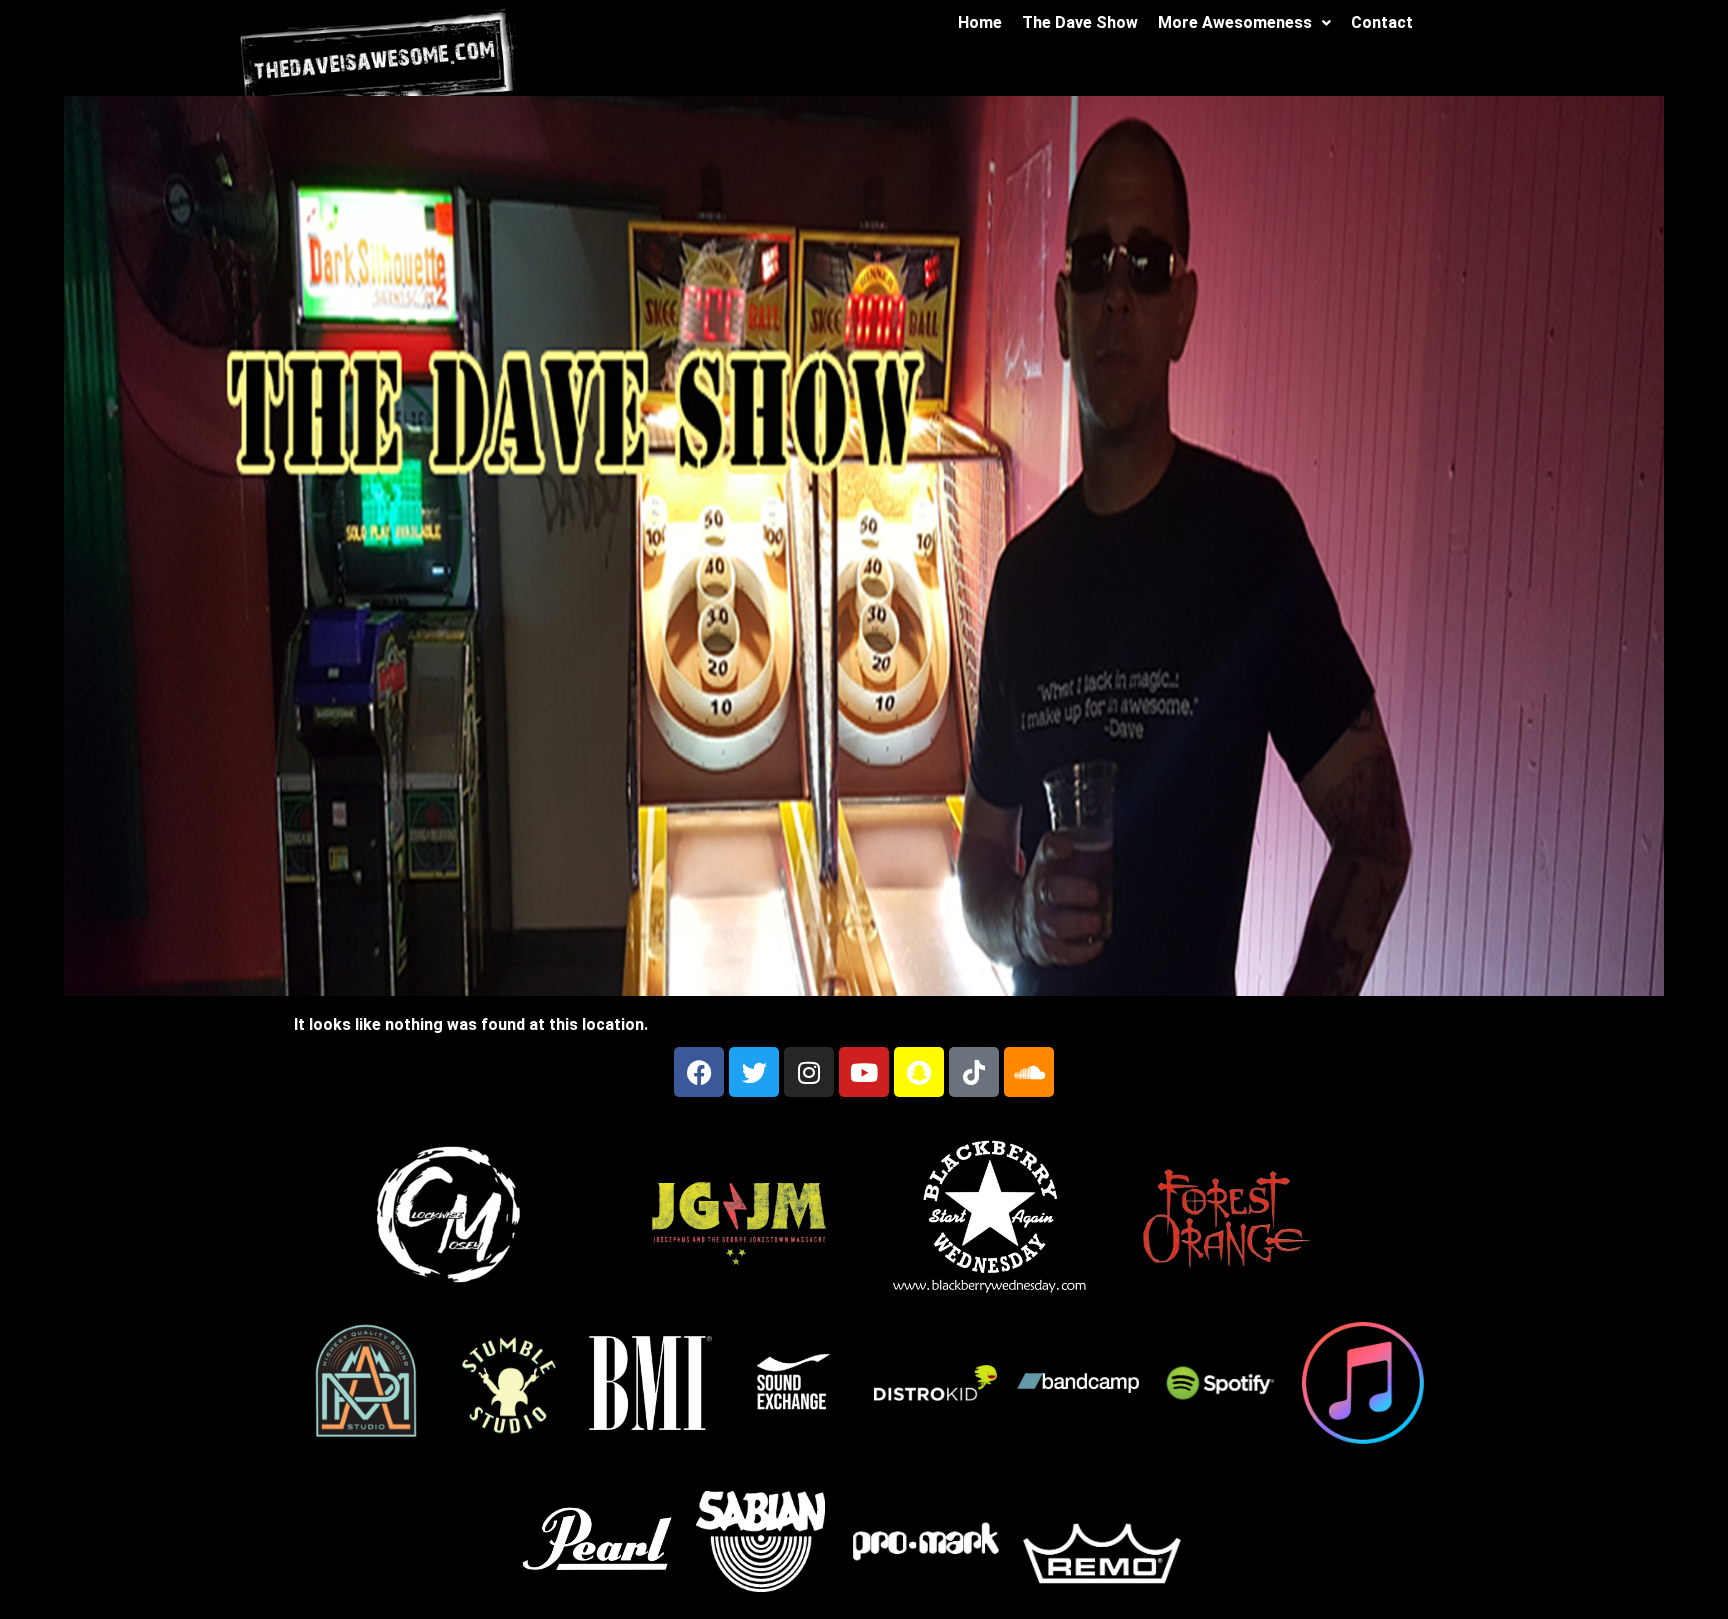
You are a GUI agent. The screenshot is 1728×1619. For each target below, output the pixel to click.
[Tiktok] (974, 1072)
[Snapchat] (919, 1072)
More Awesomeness (1235, 22)
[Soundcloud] (1029, 1072)
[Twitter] (754, 1072)
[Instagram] (809, 1072)
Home (980, 22)
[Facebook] (699, 1072)
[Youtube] (864, 1072)
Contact (1382, 22)
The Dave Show (1080, 22)
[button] (1244, 23)
